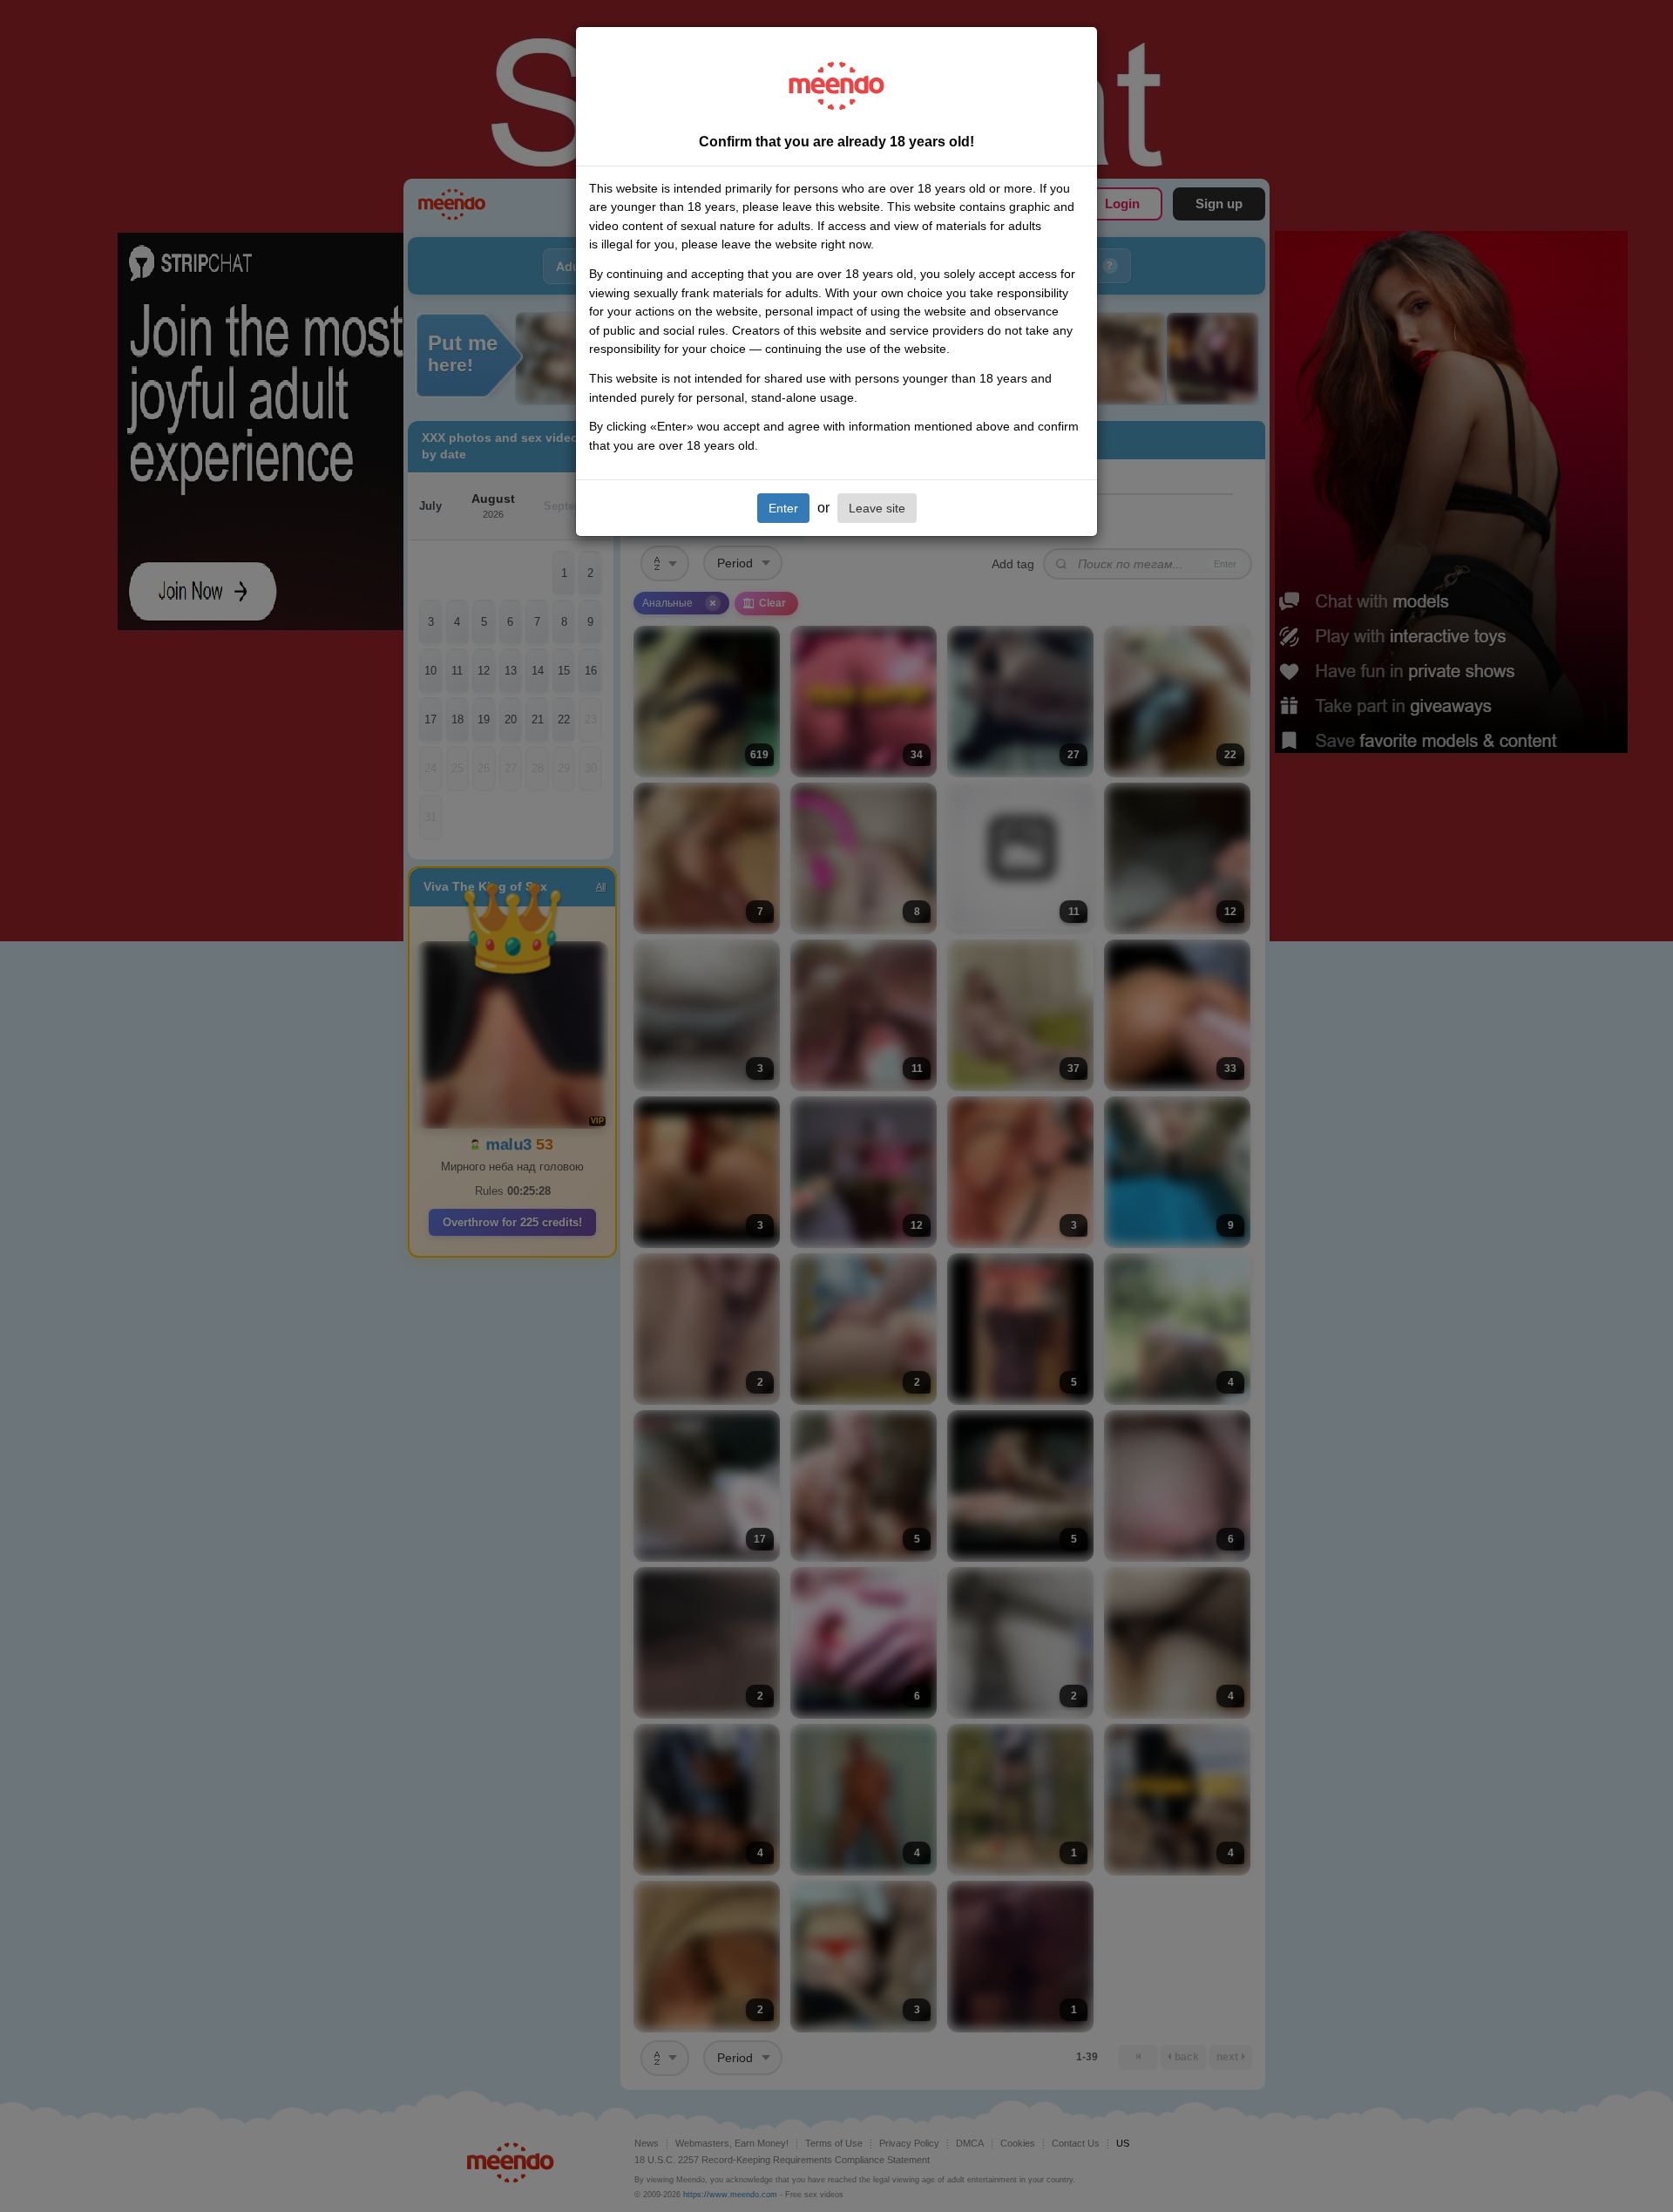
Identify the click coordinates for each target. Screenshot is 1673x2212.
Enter (783, 508)
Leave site (877, 508)
